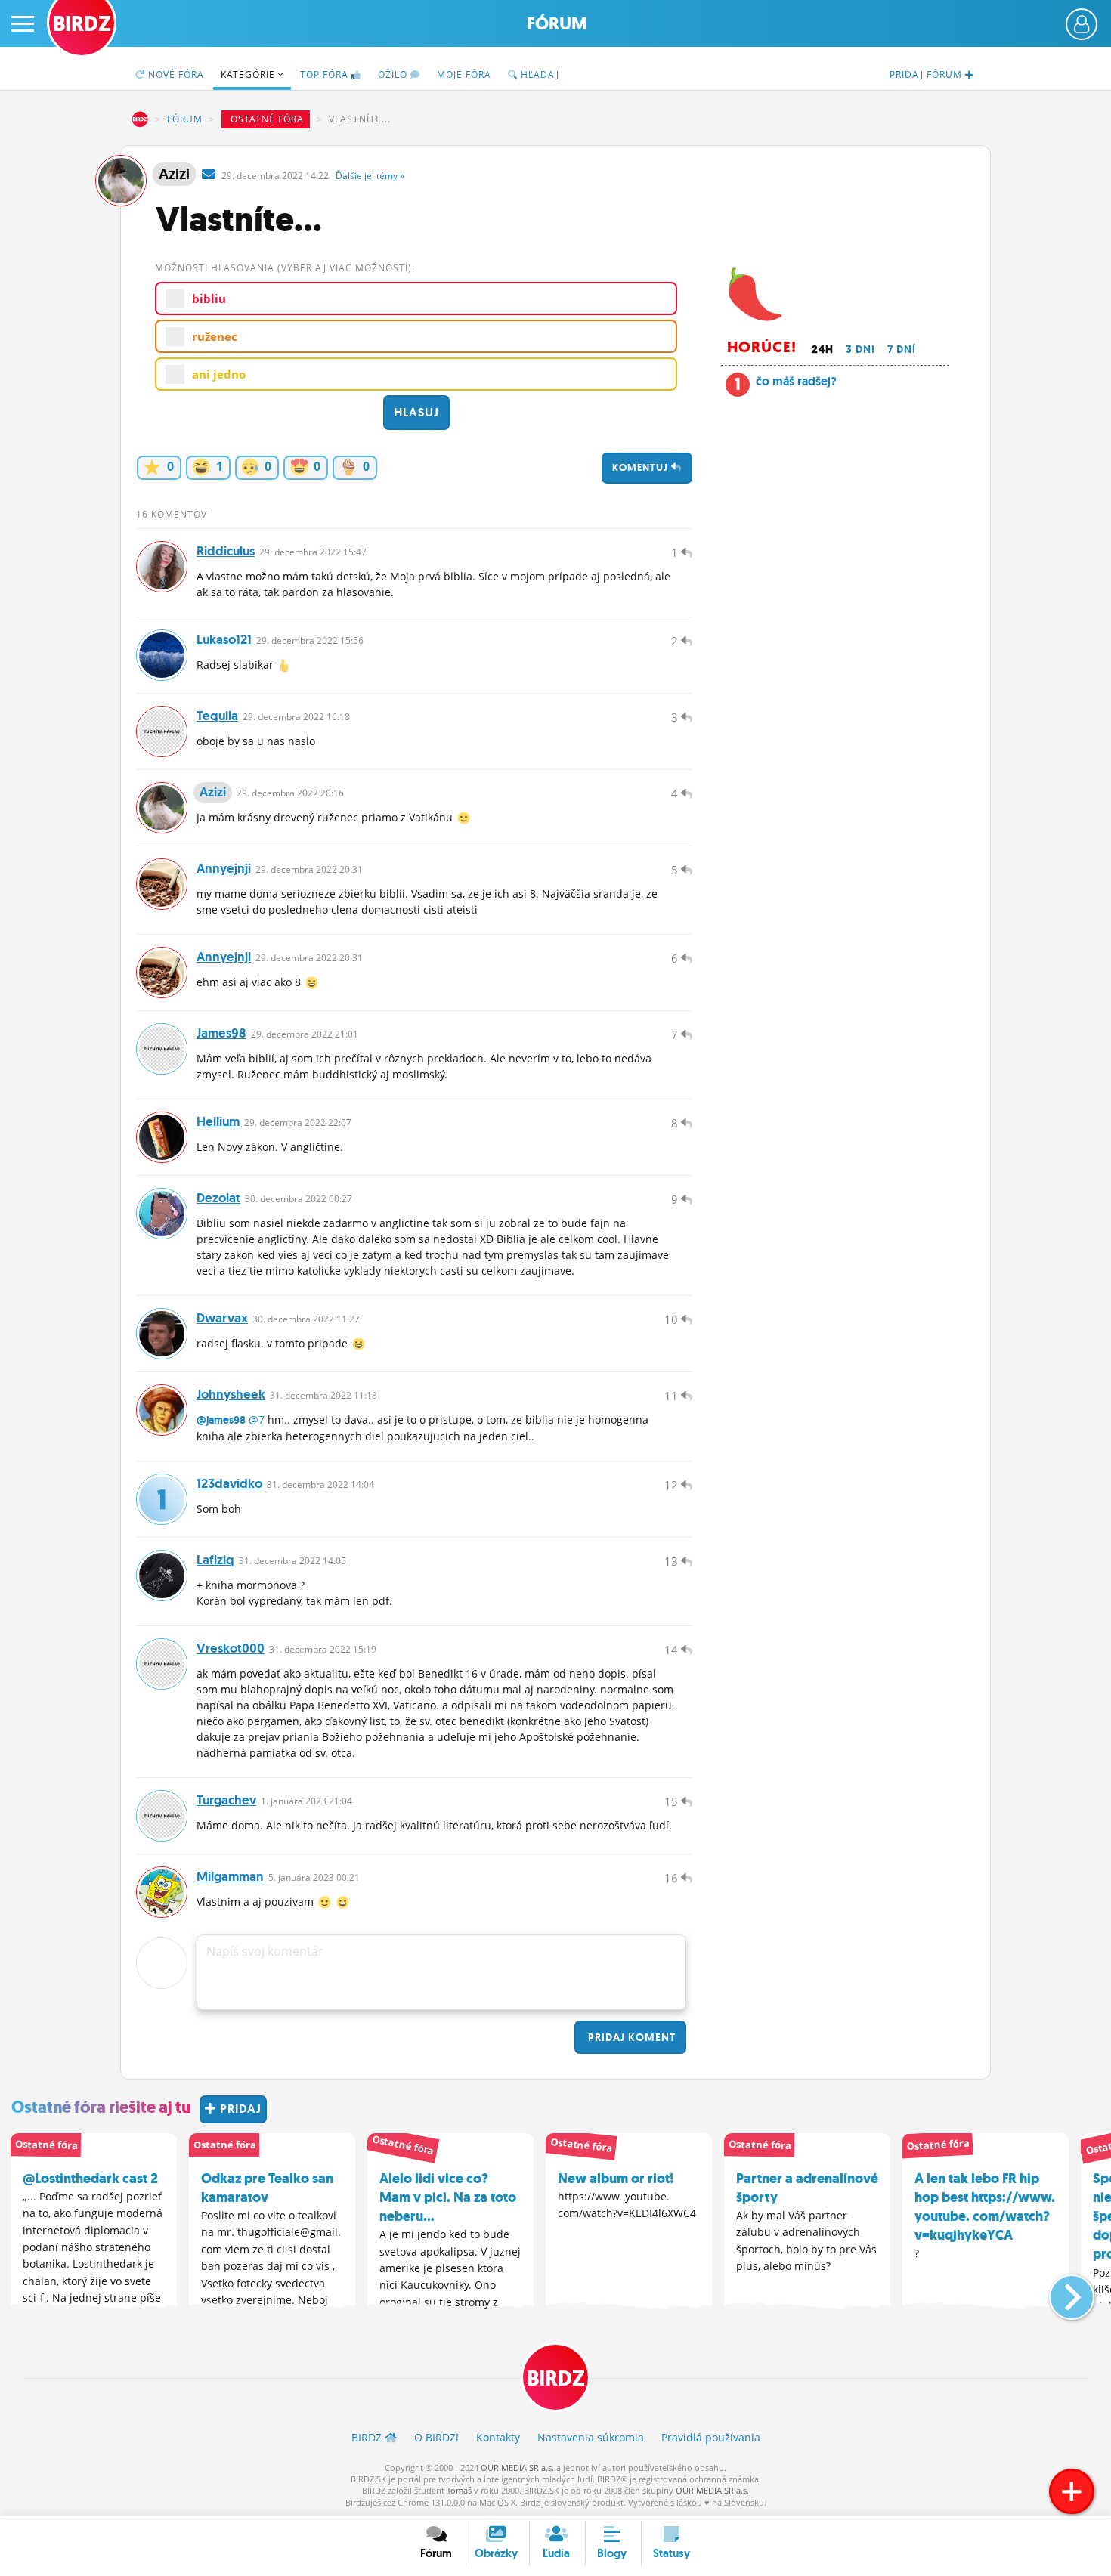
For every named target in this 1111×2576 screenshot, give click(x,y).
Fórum (557, 24)
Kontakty (498, 2437)
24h (823, 349)
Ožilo (394, 74)
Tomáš (459, 2490)
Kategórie (249, 74)
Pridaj (630, 2037)
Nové (175, 74)
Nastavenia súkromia (591, 2437)
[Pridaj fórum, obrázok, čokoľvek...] (1072, 2491)
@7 (257, 1419)
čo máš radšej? (796, 381)
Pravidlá (711, 2437)
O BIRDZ (436, 2437)
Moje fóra (464, 74)
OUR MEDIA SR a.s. (517, 2468)
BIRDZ (140, 119)
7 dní (902, 349)
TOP (324, 74)
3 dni (860, 349)
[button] (1059, 2291)
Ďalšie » (370, 176)
